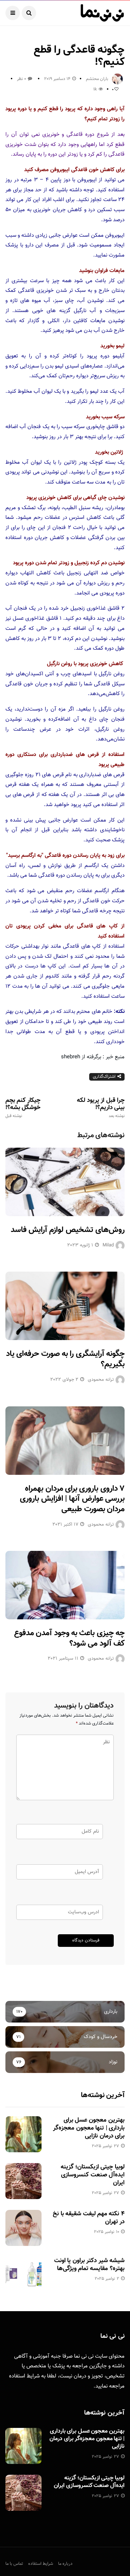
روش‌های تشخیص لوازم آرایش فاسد (68, 1230)
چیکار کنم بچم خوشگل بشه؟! (23, 1108)
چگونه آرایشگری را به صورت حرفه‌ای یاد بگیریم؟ (65, 1359)
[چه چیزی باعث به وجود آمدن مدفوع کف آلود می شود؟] (65, 1585)
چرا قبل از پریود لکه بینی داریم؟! (101, 1108)
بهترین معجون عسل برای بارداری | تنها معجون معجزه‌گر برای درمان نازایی (89, 2128)
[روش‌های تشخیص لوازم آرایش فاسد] (65, 1182)
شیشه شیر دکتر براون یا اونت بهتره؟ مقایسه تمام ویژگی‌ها (89, 2265)
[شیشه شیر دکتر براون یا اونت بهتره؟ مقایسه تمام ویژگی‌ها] (23, 2275)
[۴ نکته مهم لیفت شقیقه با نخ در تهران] (23, 2228)
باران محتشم (97, 79)
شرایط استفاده (24, 2376)
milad (108, 1245)
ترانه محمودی (101, 1380)
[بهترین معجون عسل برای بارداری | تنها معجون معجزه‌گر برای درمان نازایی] (23, 2134)
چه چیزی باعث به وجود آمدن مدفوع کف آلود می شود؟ (69, 1638)
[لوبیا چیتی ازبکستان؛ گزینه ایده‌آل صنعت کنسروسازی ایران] (23, 2181)
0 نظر (21, 79)
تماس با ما (14, 2564)
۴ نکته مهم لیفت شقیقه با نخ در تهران (89, 2218)
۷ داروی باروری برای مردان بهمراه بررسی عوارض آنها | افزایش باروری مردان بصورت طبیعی (72, 1499)
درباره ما (65, 2564)
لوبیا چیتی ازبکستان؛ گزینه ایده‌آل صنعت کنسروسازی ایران (93, 2175)
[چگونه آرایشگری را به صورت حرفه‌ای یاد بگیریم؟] (65, 1306)
